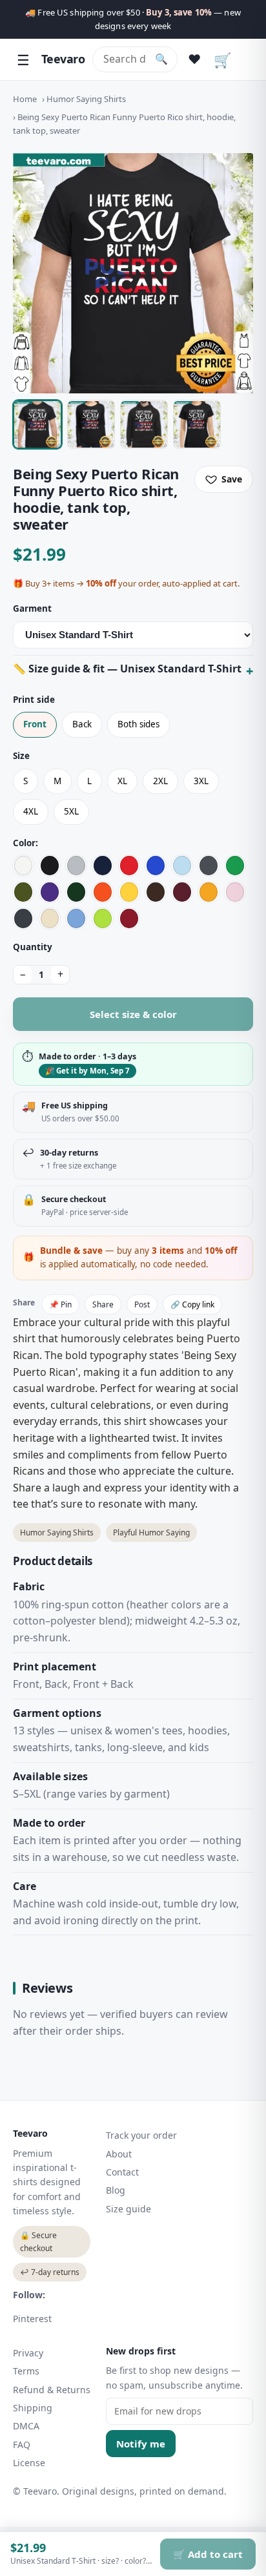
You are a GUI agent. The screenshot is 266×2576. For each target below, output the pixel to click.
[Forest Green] (76, 892)
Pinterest (32, 2319)
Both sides (138, 724)
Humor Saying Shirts (86, 99)
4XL (31, 811)
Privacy (28, 2353)
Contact (122, 2172)
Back (82, 724)
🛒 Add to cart (208, 2554)
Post (142, 1304)
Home (25, 99)
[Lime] (103, 919)
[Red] (129, 866)
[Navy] (103, 866)
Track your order (141, 2135)
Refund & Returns (52, 2390)
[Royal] (156, 866)
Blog (116, 2190)
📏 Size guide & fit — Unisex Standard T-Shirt (127, 669)
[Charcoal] (209, 866)
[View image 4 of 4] (197, 424)
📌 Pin (60, 1304)
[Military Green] (23, 892)
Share (103, 1304)
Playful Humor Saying (151, 1532)
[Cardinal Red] (129, 919)
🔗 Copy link (192, 1304)
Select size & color (133, 1014)
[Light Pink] (235, 892)
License (29, 2463)
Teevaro (63, 59)
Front (35, 724)
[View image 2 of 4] (91, 424)
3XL (201, 781)
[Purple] (50, 892)
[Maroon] (182, 892)
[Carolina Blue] (76, 919)
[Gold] (209, 892)
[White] (23, 866)
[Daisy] (129, 892)
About (119, 2154)
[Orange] (103, 892)
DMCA (26, 2426)
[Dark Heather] (23, 919)
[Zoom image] (133, 273)
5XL (71, 811)
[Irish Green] (235, 866)
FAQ (22, 2445)
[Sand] (50, 919)
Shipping (33, 2408)
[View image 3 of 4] (144, 424)
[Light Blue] (182, 866)
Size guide (128, 2209)
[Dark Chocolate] (156, 892)
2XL (160, 781)
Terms (26, 2371)
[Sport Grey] (76, 866)
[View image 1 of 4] (37, 424)
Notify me (141, 2444)
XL (122, 781)
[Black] (50, 866)
